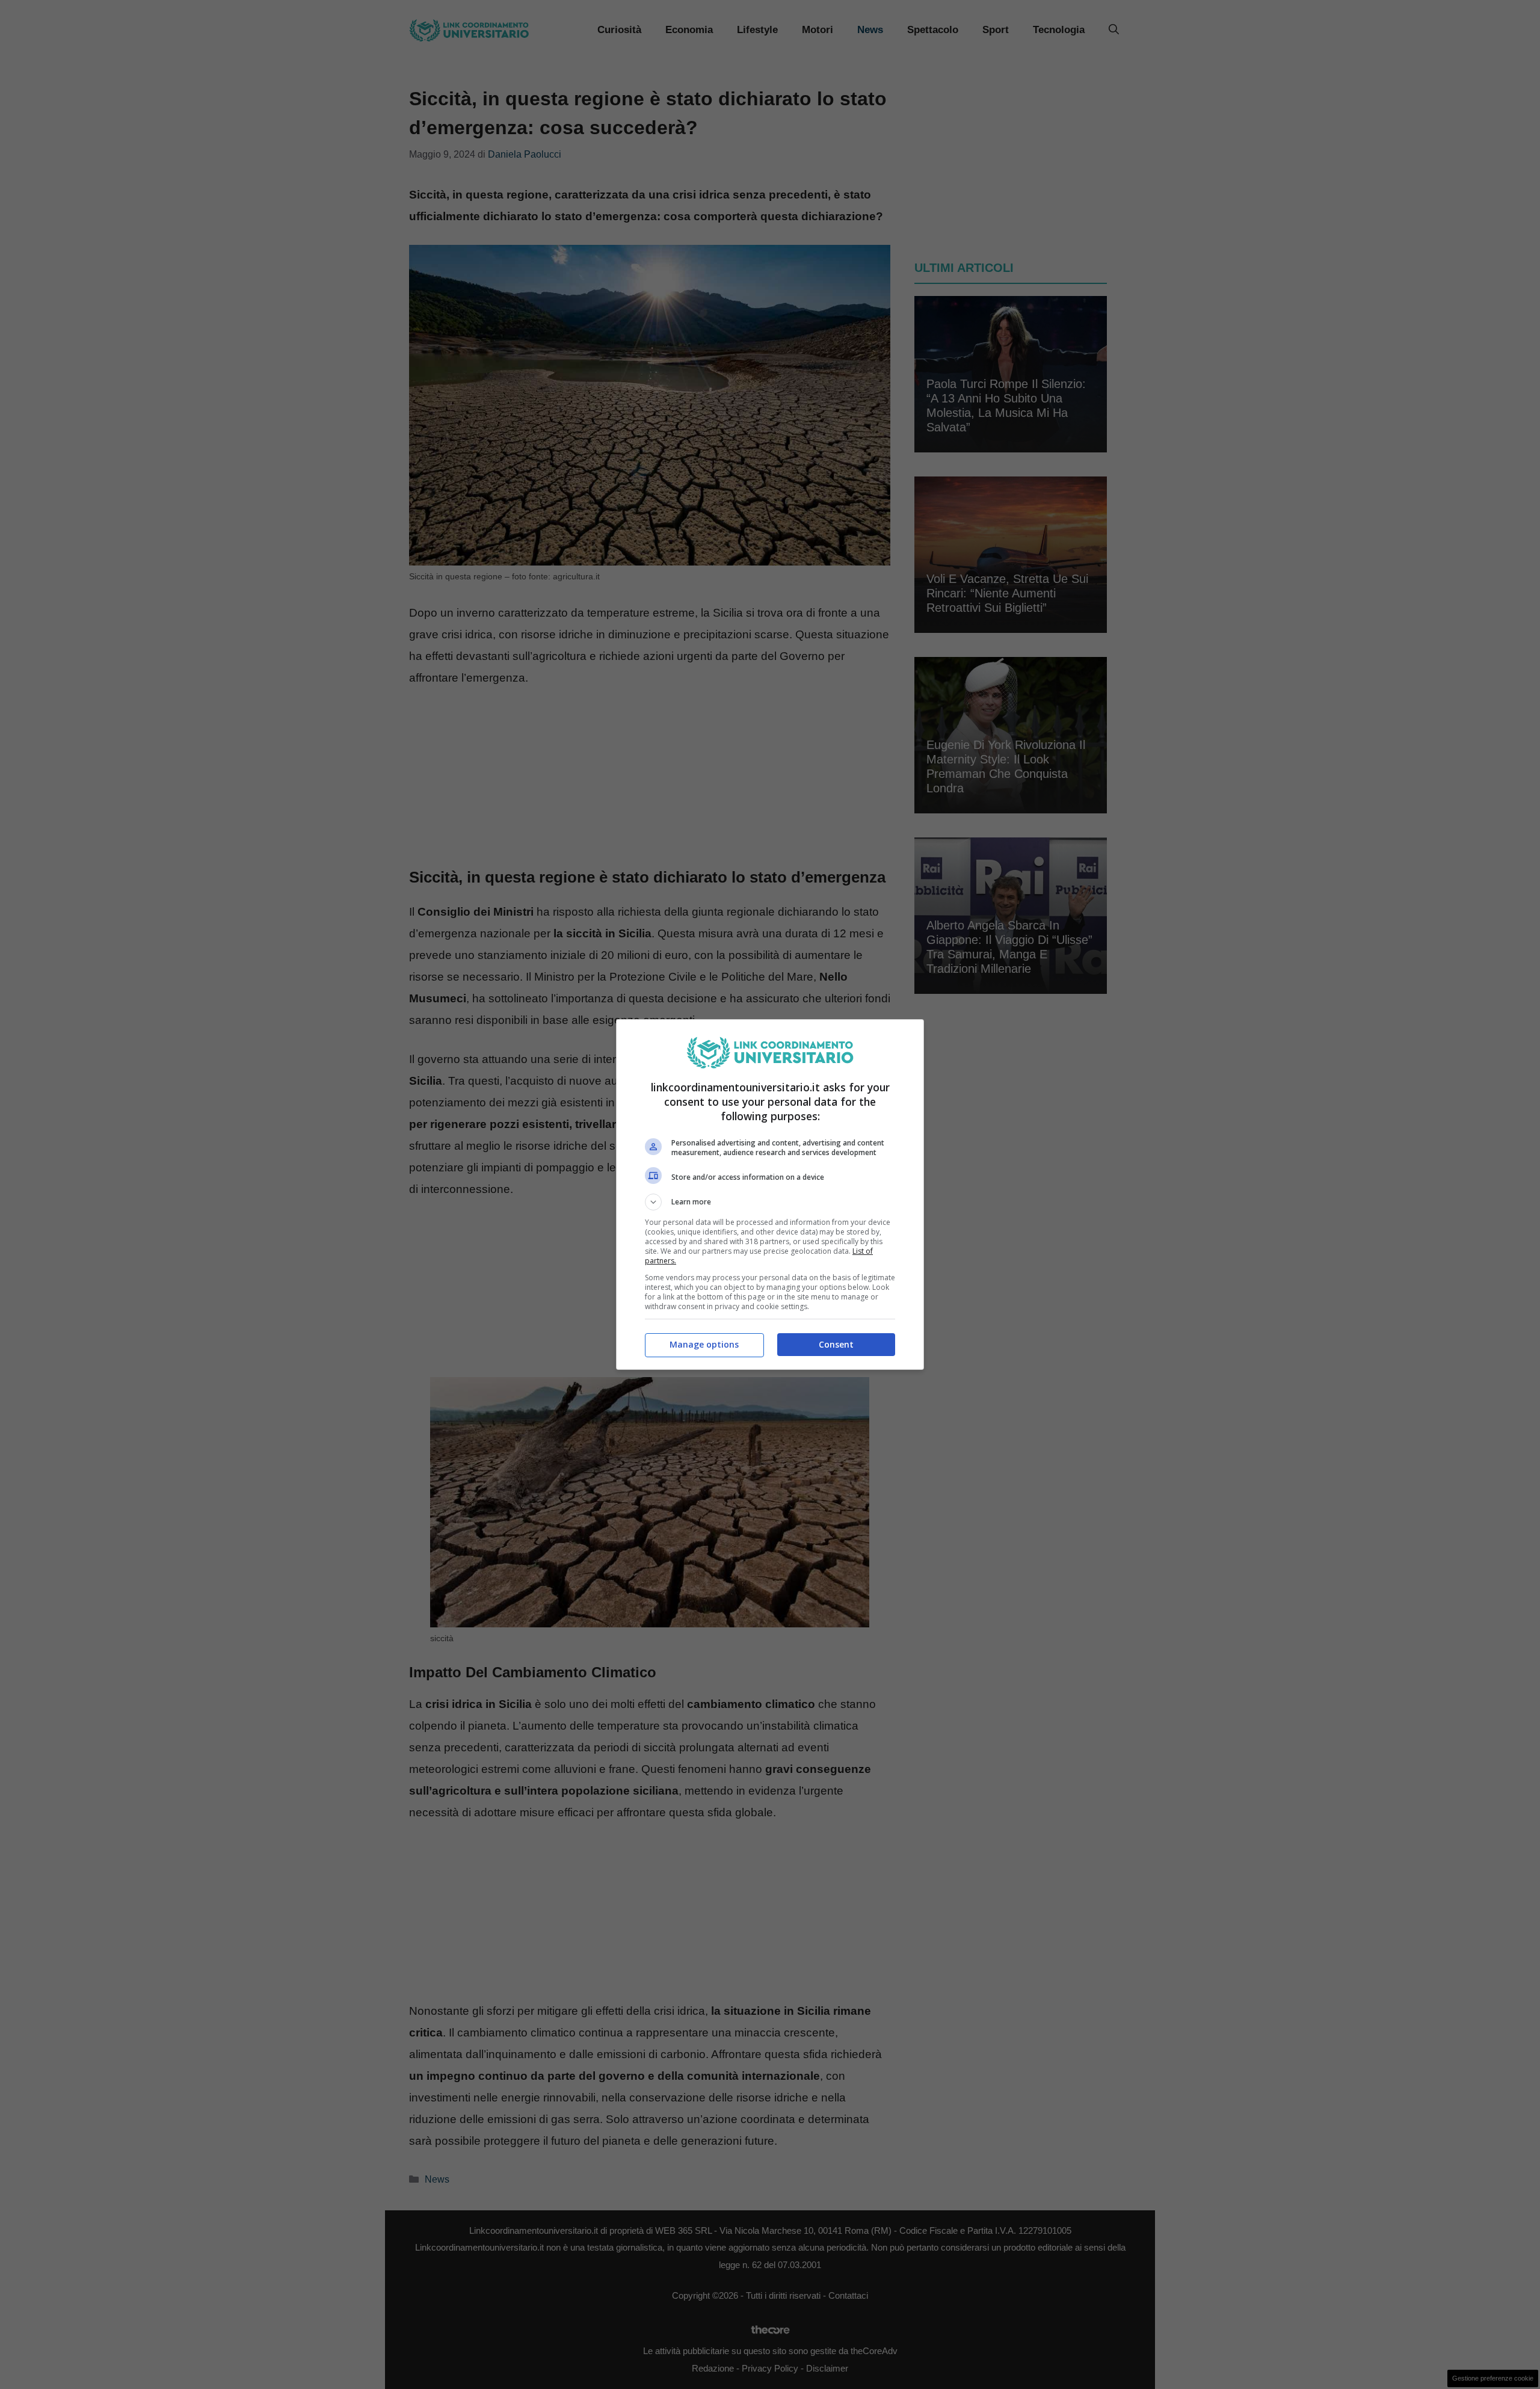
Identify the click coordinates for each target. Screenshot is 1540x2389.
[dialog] (770, 1194)
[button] (770, 1202)
